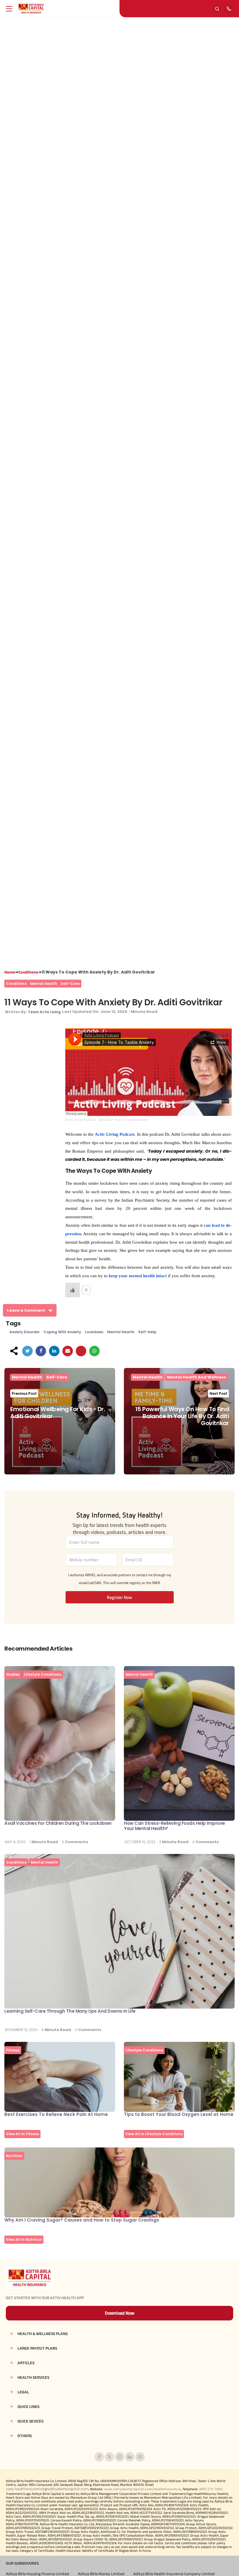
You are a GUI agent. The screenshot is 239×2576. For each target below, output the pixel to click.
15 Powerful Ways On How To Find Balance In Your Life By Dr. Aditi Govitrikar (182, 1416)
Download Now (120, 2313)
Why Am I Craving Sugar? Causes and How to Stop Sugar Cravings (82, 2220)
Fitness (13, 2050)
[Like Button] (73, 1290)
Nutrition (14, 2156)
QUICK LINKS (28, 2407)
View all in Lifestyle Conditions (154, 2134)
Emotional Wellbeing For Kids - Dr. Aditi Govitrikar (58, 1413)
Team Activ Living (44, 1012)
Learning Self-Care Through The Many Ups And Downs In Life (70, 2011)
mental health (121, 1332)
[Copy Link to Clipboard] (81, 1351)
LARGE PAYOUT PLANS (37, 2348)
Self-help (147, 1332)
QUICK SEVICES (30, 2421)
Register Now (119, 1597)
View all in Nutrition (24, 2239)
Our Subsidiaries (22, 2563)
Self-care (70, 984)
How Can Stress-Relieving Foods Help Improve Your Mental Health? (174, 1826)
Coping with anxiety (62, 1332)
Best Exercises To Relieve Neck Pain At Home (56, 2114)
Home (10, 972)
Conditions (28, 972)
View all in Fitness (22, 2134)
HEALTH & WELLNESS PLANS (43, 2334)
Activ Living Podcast (81, 1120)
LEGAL (23, 2392)
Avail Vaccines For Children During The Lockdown (58, 1823)
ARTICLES (26, 2363)
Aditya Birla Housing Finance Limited (37, 2574)
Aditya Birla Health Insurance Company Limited (174, 2574)
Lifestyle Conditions (43, 1674)
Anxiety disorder (24, 1332)
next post (218, 1393)
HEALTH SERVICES (33, 2377)
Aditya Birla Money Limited (101, 2574)
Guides (13, 1674)
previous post (24, 1393)
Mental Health (44, 984)
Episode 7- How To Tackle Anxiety (123, 1120)
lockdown (94, 1332)
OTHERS (25, 2436)
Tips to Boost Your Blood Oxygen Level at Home (179, 2114)
